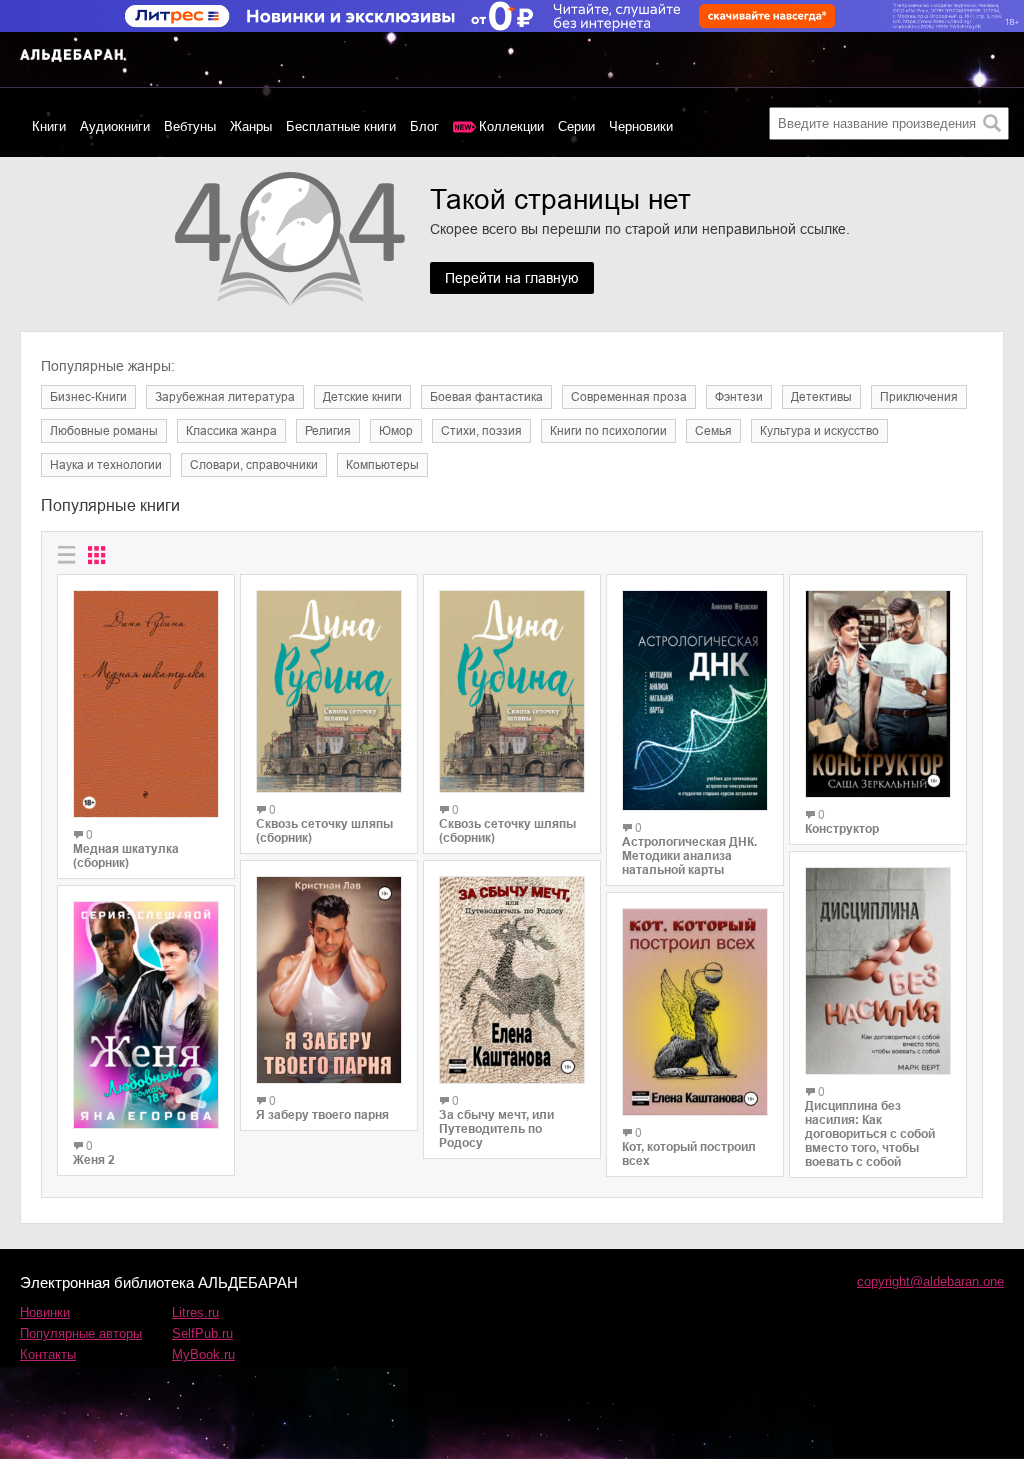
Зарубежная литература (225, 397)
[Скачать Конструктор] (878, 694)
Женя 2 (94, 1160)
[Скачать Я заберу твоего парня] (329, 980)
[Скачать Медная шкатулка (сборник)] (146, 704)
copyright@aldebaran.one (930, 1281)
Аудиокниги (115, 126)
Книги (49, 126)
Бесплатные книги (341, 126)
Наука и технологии (106, 465)
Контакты (48, 1354)
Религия (328, 431)
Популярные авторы (81, 1333)
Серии (576, 126)
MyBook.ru (203, 1354)
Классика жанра (231, 431)
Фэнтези (739, 397)
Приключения (919, 397)
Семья (713, 431)
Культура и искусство (819, 431)
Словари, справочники (254, 465)
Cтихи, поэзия (481, 431)
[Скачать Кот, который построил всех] (695, 1012)
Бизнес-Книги (88, 397)
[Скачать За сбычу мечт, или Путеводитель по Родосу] (512, 980)
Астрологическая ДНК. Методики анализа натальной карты (689, 856)
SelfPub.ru (202, 1333)
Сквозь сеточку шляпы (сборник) (324, 831)
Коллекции (511, 126)
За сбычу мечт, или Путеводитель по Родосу (496, 1129)
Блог (424, 126)
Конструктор (842, 829)
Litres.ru (195, 1312)
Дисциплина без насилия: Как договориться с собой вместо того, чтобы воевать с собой (870, 1134)
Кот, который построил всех (689, 1154)
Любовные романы (104, 431)
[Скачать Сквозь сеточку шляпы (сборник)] (329, 691)
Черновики (641, 126)
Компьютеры (382, 465)
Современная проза (629, 397)
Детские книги (362, 397)
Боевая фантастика (486, 397)
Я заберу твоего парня (322, 1115)
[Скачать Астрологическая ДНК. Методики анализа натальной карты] (695, 700)
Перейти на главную (512, 278)
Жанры (251, 126)
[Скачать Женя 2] (146, 1014)
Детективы (821, 397)
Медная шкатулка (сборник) (126, 856)
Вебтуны (190, 126)
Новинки (45, 1312)
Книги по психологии (608, 431)
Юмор (396, 431)
